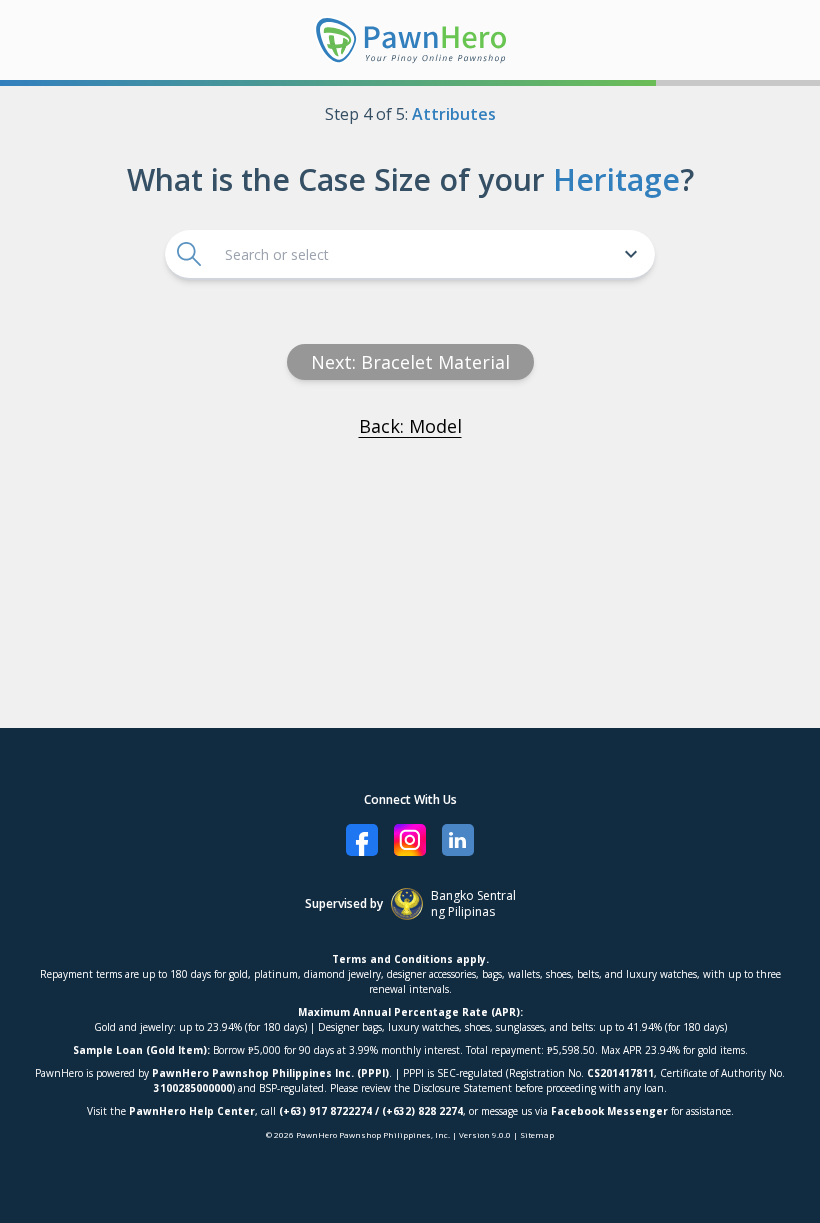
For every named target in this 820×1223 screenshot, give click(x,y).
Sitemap (537, 1134)
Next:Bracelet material (410, 362)
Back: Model (410, 426)
